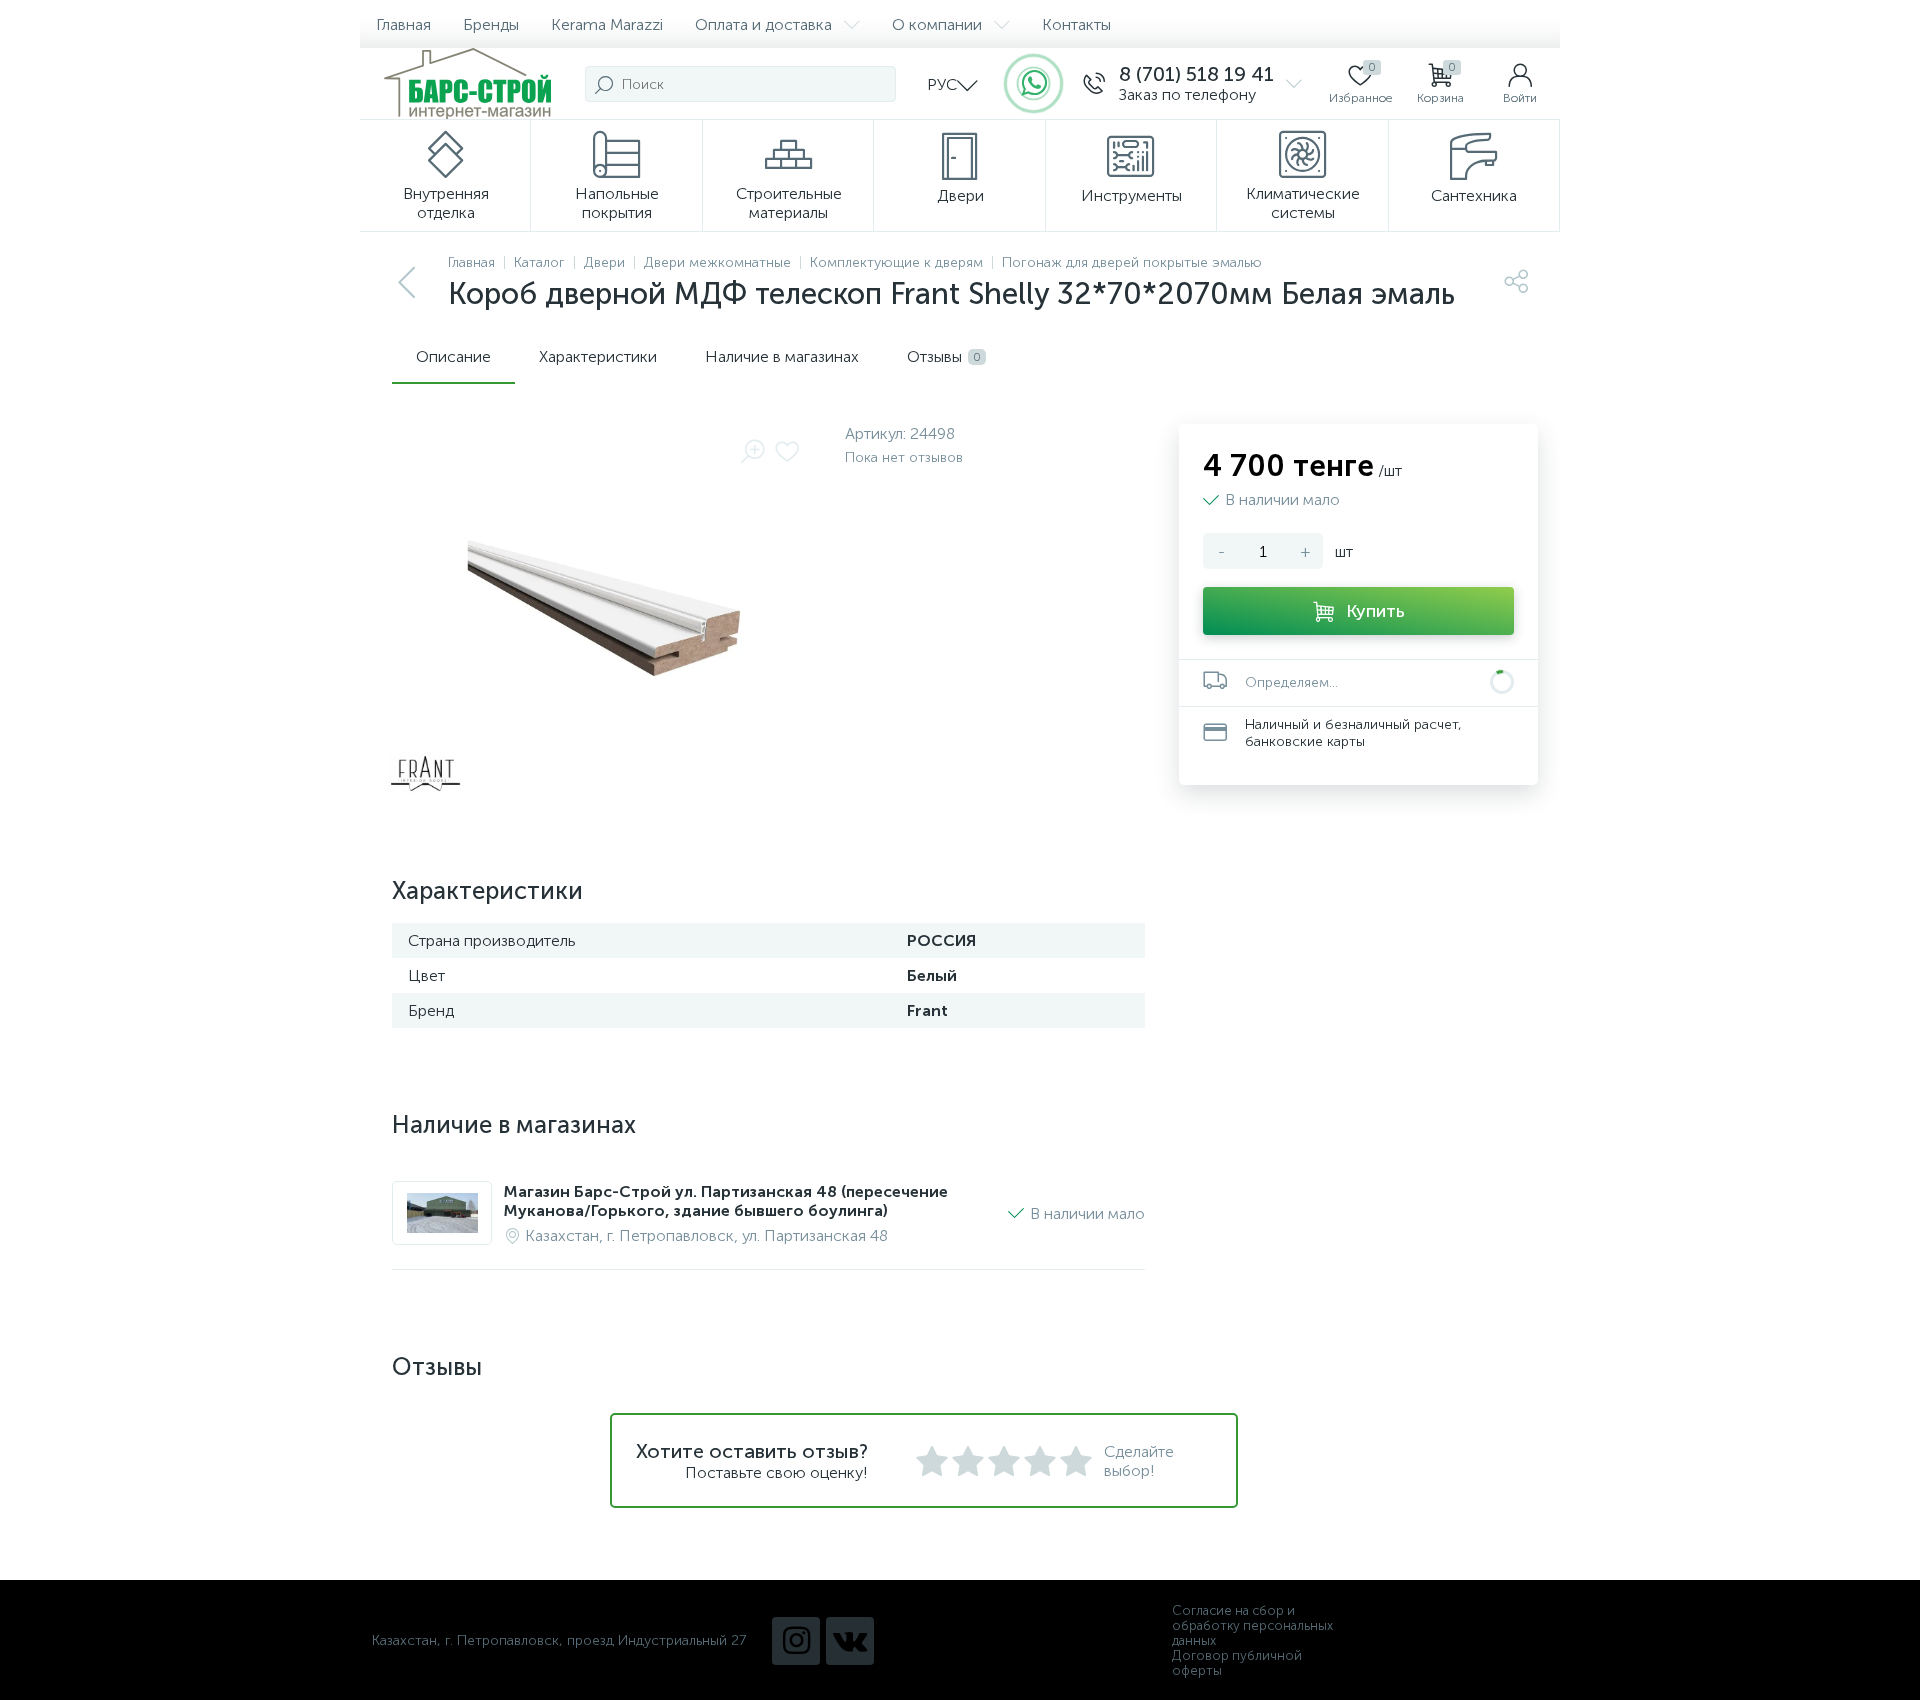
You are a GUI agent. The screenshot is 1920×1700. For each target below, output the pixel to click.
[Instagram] (796, 1641)
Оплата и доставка (763, 24)
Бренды (491, 24)
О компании (937, 24)
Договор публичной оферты (1237, 1663)
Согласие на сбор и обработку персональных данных (1252, 1625)
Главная (403, 24)
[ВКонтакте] (850, 1641)
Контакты (1076, 24)
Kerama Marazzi (607, 24)
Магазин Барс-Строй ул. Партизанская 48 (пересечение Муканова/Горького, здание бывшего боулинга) (726, 1201)
